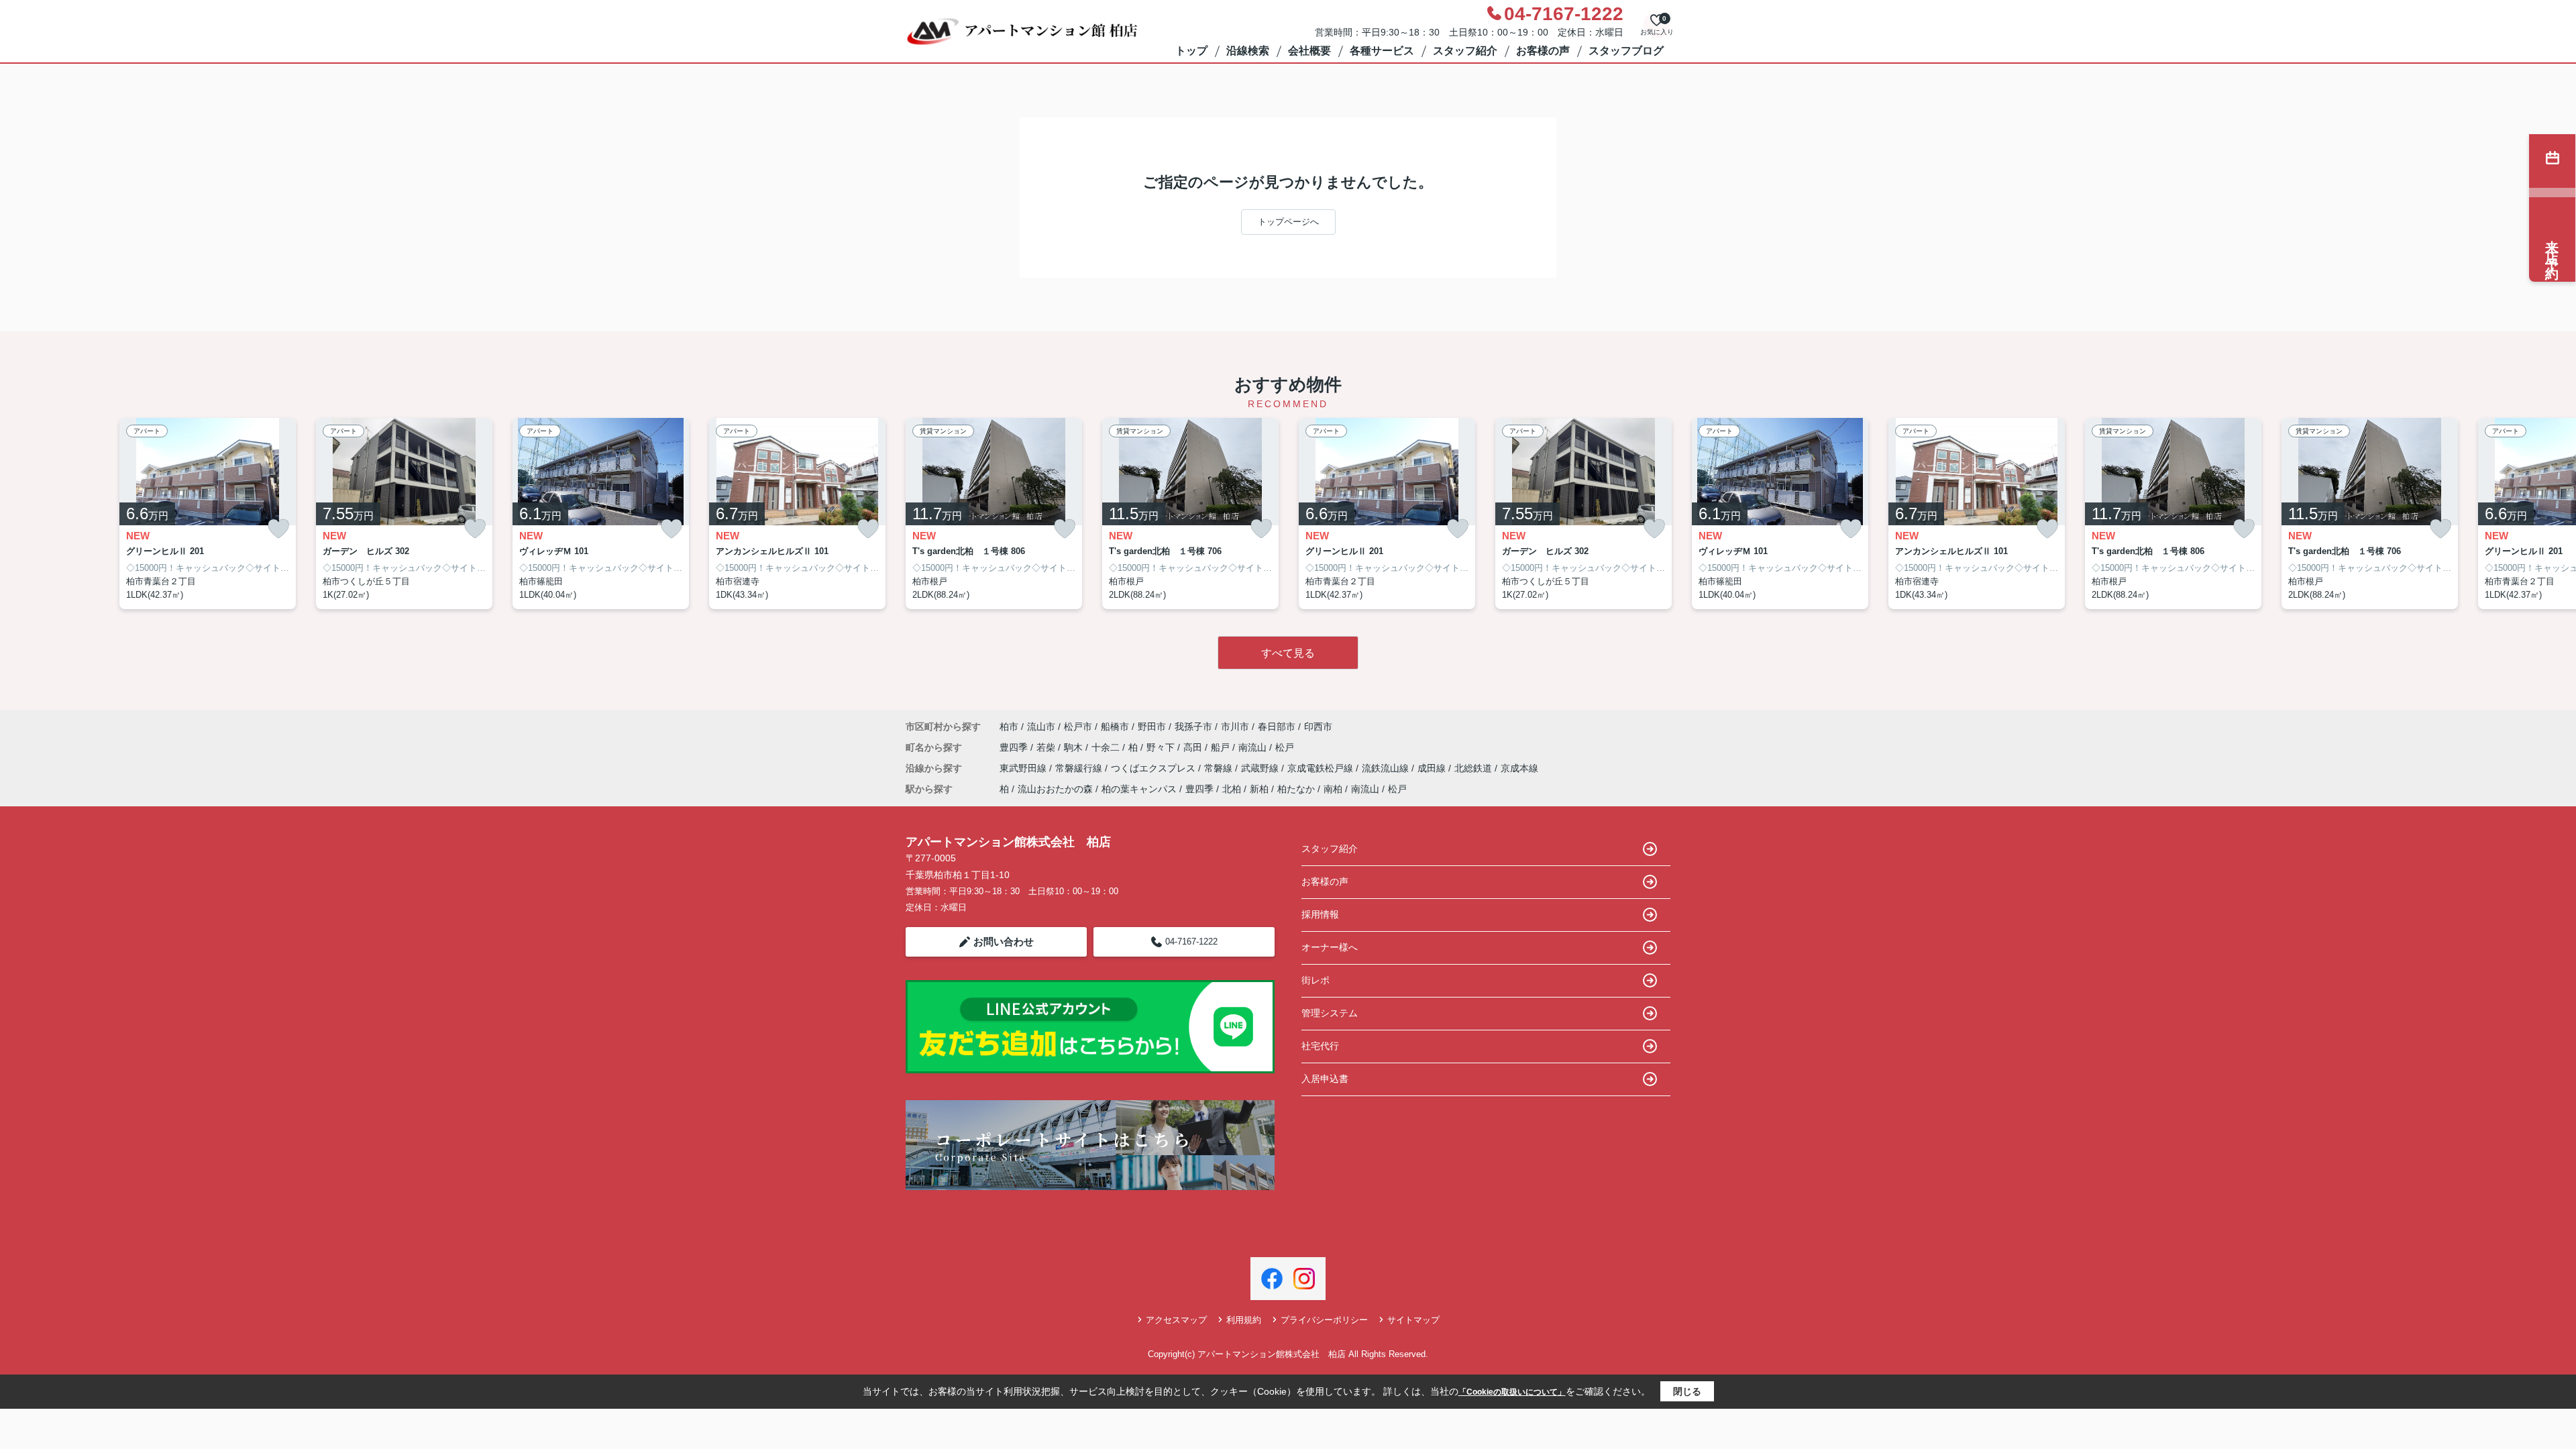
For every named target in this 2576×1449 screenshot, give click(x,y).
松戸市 (1078, 727)
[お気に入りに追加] (278, 529)
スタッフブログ (1626, 51)
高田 (1194, 747)
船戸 (1222, 747)
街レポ (1316, 980)
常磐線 (1220, 768)
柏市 (1009, 727)
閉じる (1687, 1391)
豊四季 (1015, 747)
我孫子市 (1193, 727)
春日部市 (1277, 727)
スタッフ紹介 (1465, 51)
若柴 (1047, 747)
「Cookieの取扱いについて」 (1512, 1392)
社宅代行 (1320, 1046)
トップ (1191, 51)
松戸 (1285, 747)
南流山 (1254, 747)
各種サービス (1382, 51)
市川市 (1235, 727)
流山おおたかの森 (1055, 789)
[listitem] (994, 514)
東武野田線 (1024, 768)
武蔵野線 (1261, 768)
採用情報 (1320, 914)
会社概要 (1309, 51)
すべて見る (1288, 653)
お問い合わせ (1004, 942)
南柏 (1333, 789)
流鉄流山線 (1387, 768)
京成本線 (1519, 768)
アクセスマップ (1176, 1320)
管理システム (1330, 1013)
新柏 (1259, 789)
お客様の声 (1543, 51)
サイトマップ (1413, 1320)
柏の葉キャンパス (1139, 789)
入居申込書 (1325, 1079)
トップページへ (1288, 222)
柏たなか (1296, 789)
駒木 (1075, 747)
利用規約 (1244, 1320)
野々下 (1162, 747)
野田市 (1152, 727)
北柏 (1232, 789)
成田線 (1433, 768)
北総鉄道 (1474, 768)
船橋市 (1115, 727)
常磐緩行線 (1080, 768)
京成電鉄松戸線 (1322, 768)
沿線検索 (1248, 51)
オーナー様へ (1330, 947)
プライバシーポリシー (1324, 1320)
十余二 (1107, 747)
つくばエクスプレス (1155, 768)
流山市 (1041, 727)
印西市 (1318, 727)
